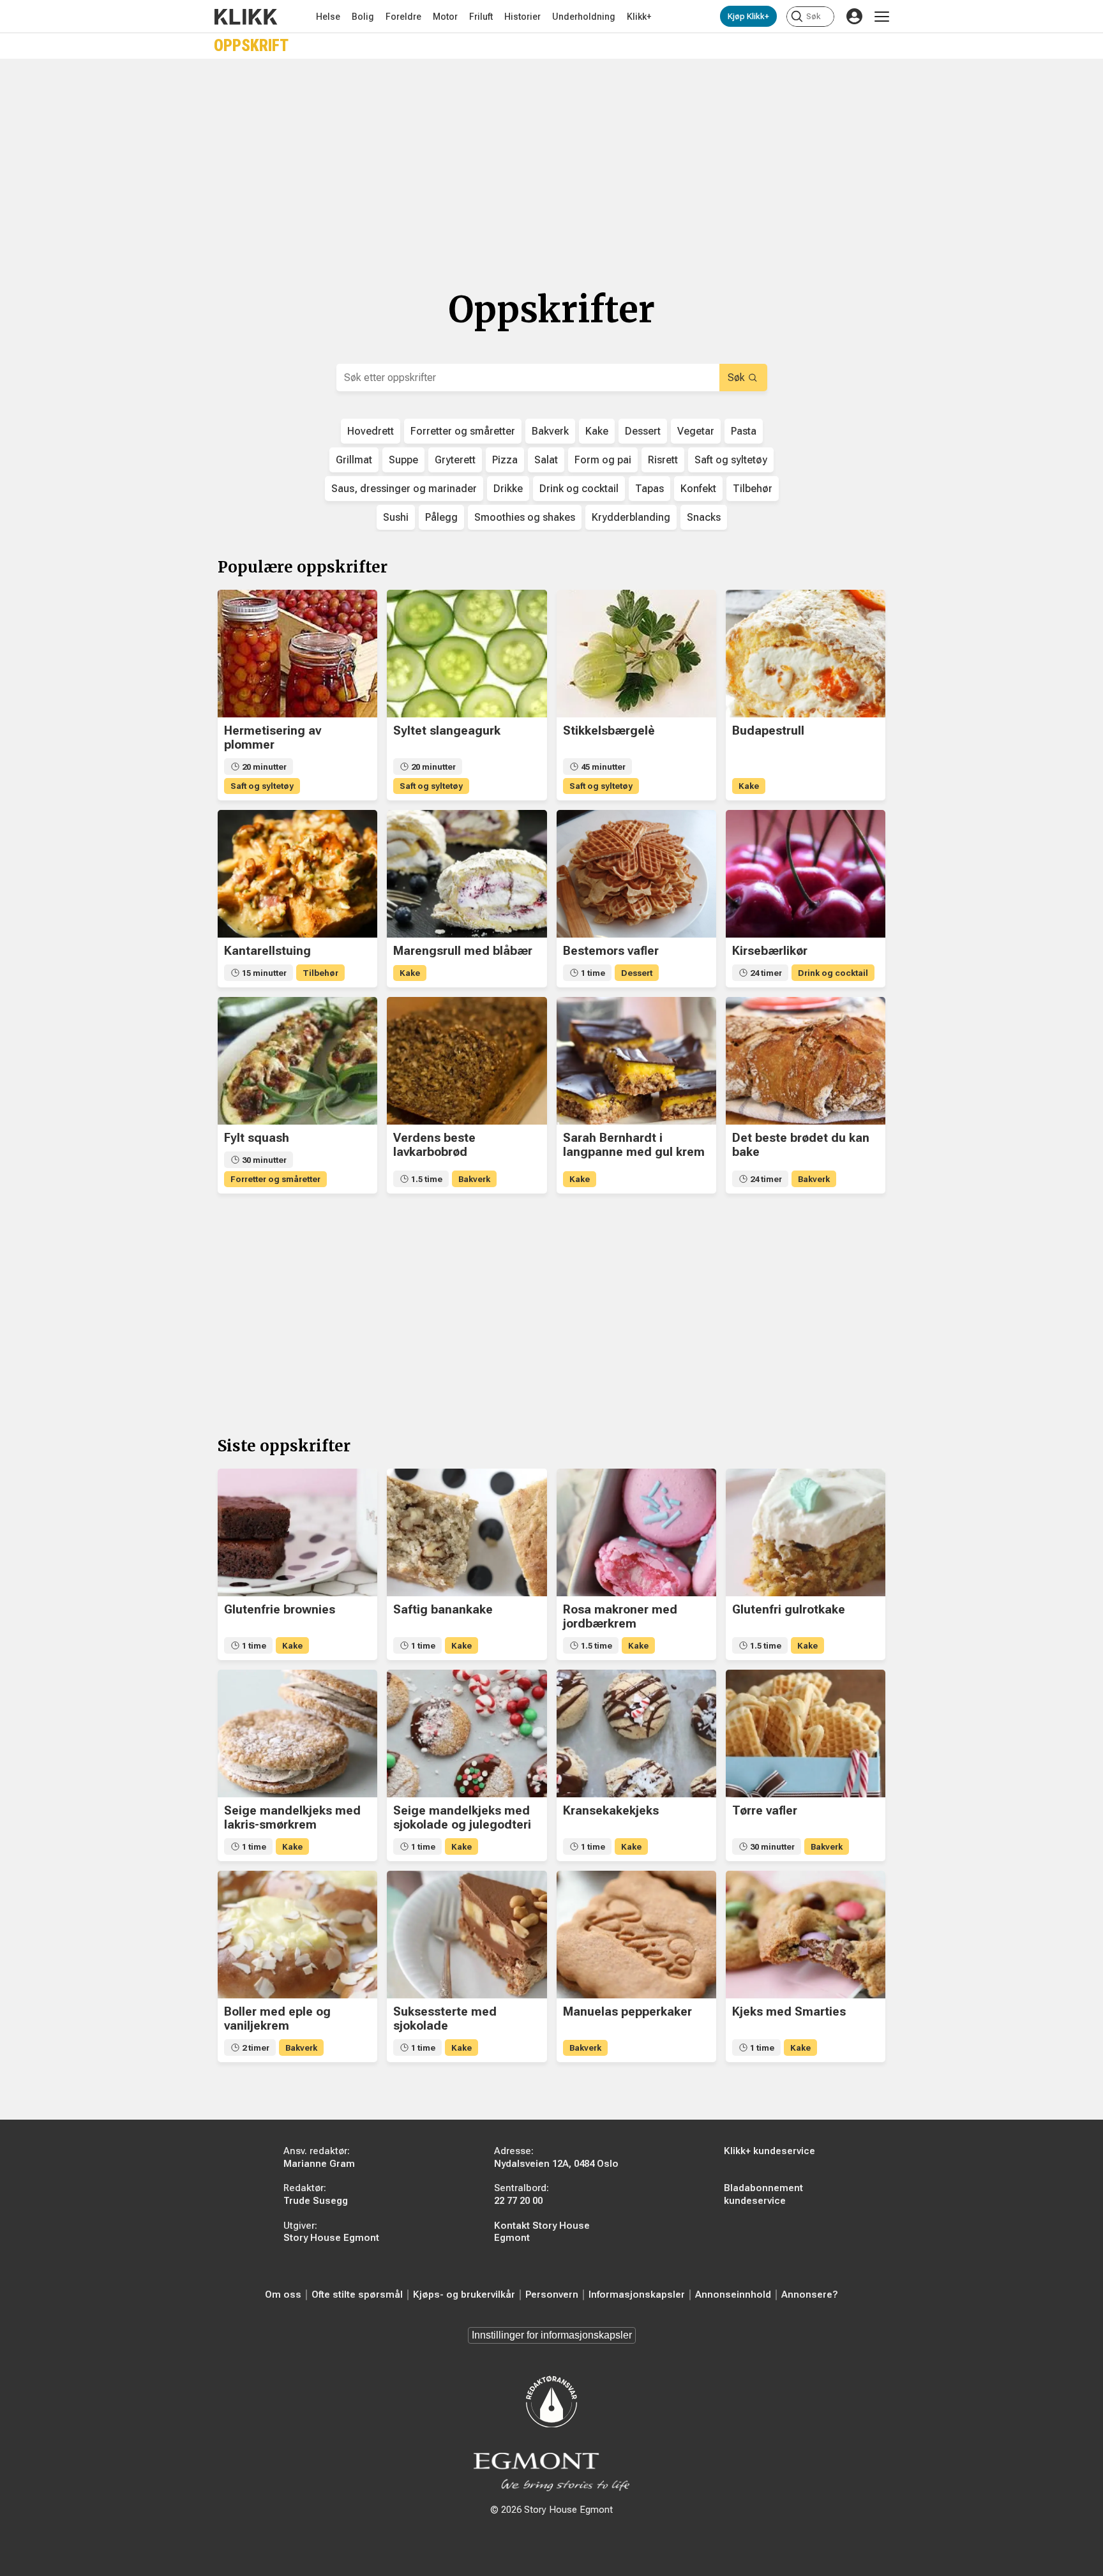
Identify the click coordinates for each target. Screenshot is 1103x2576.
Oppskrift (251, 46)
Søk (736, 378)
